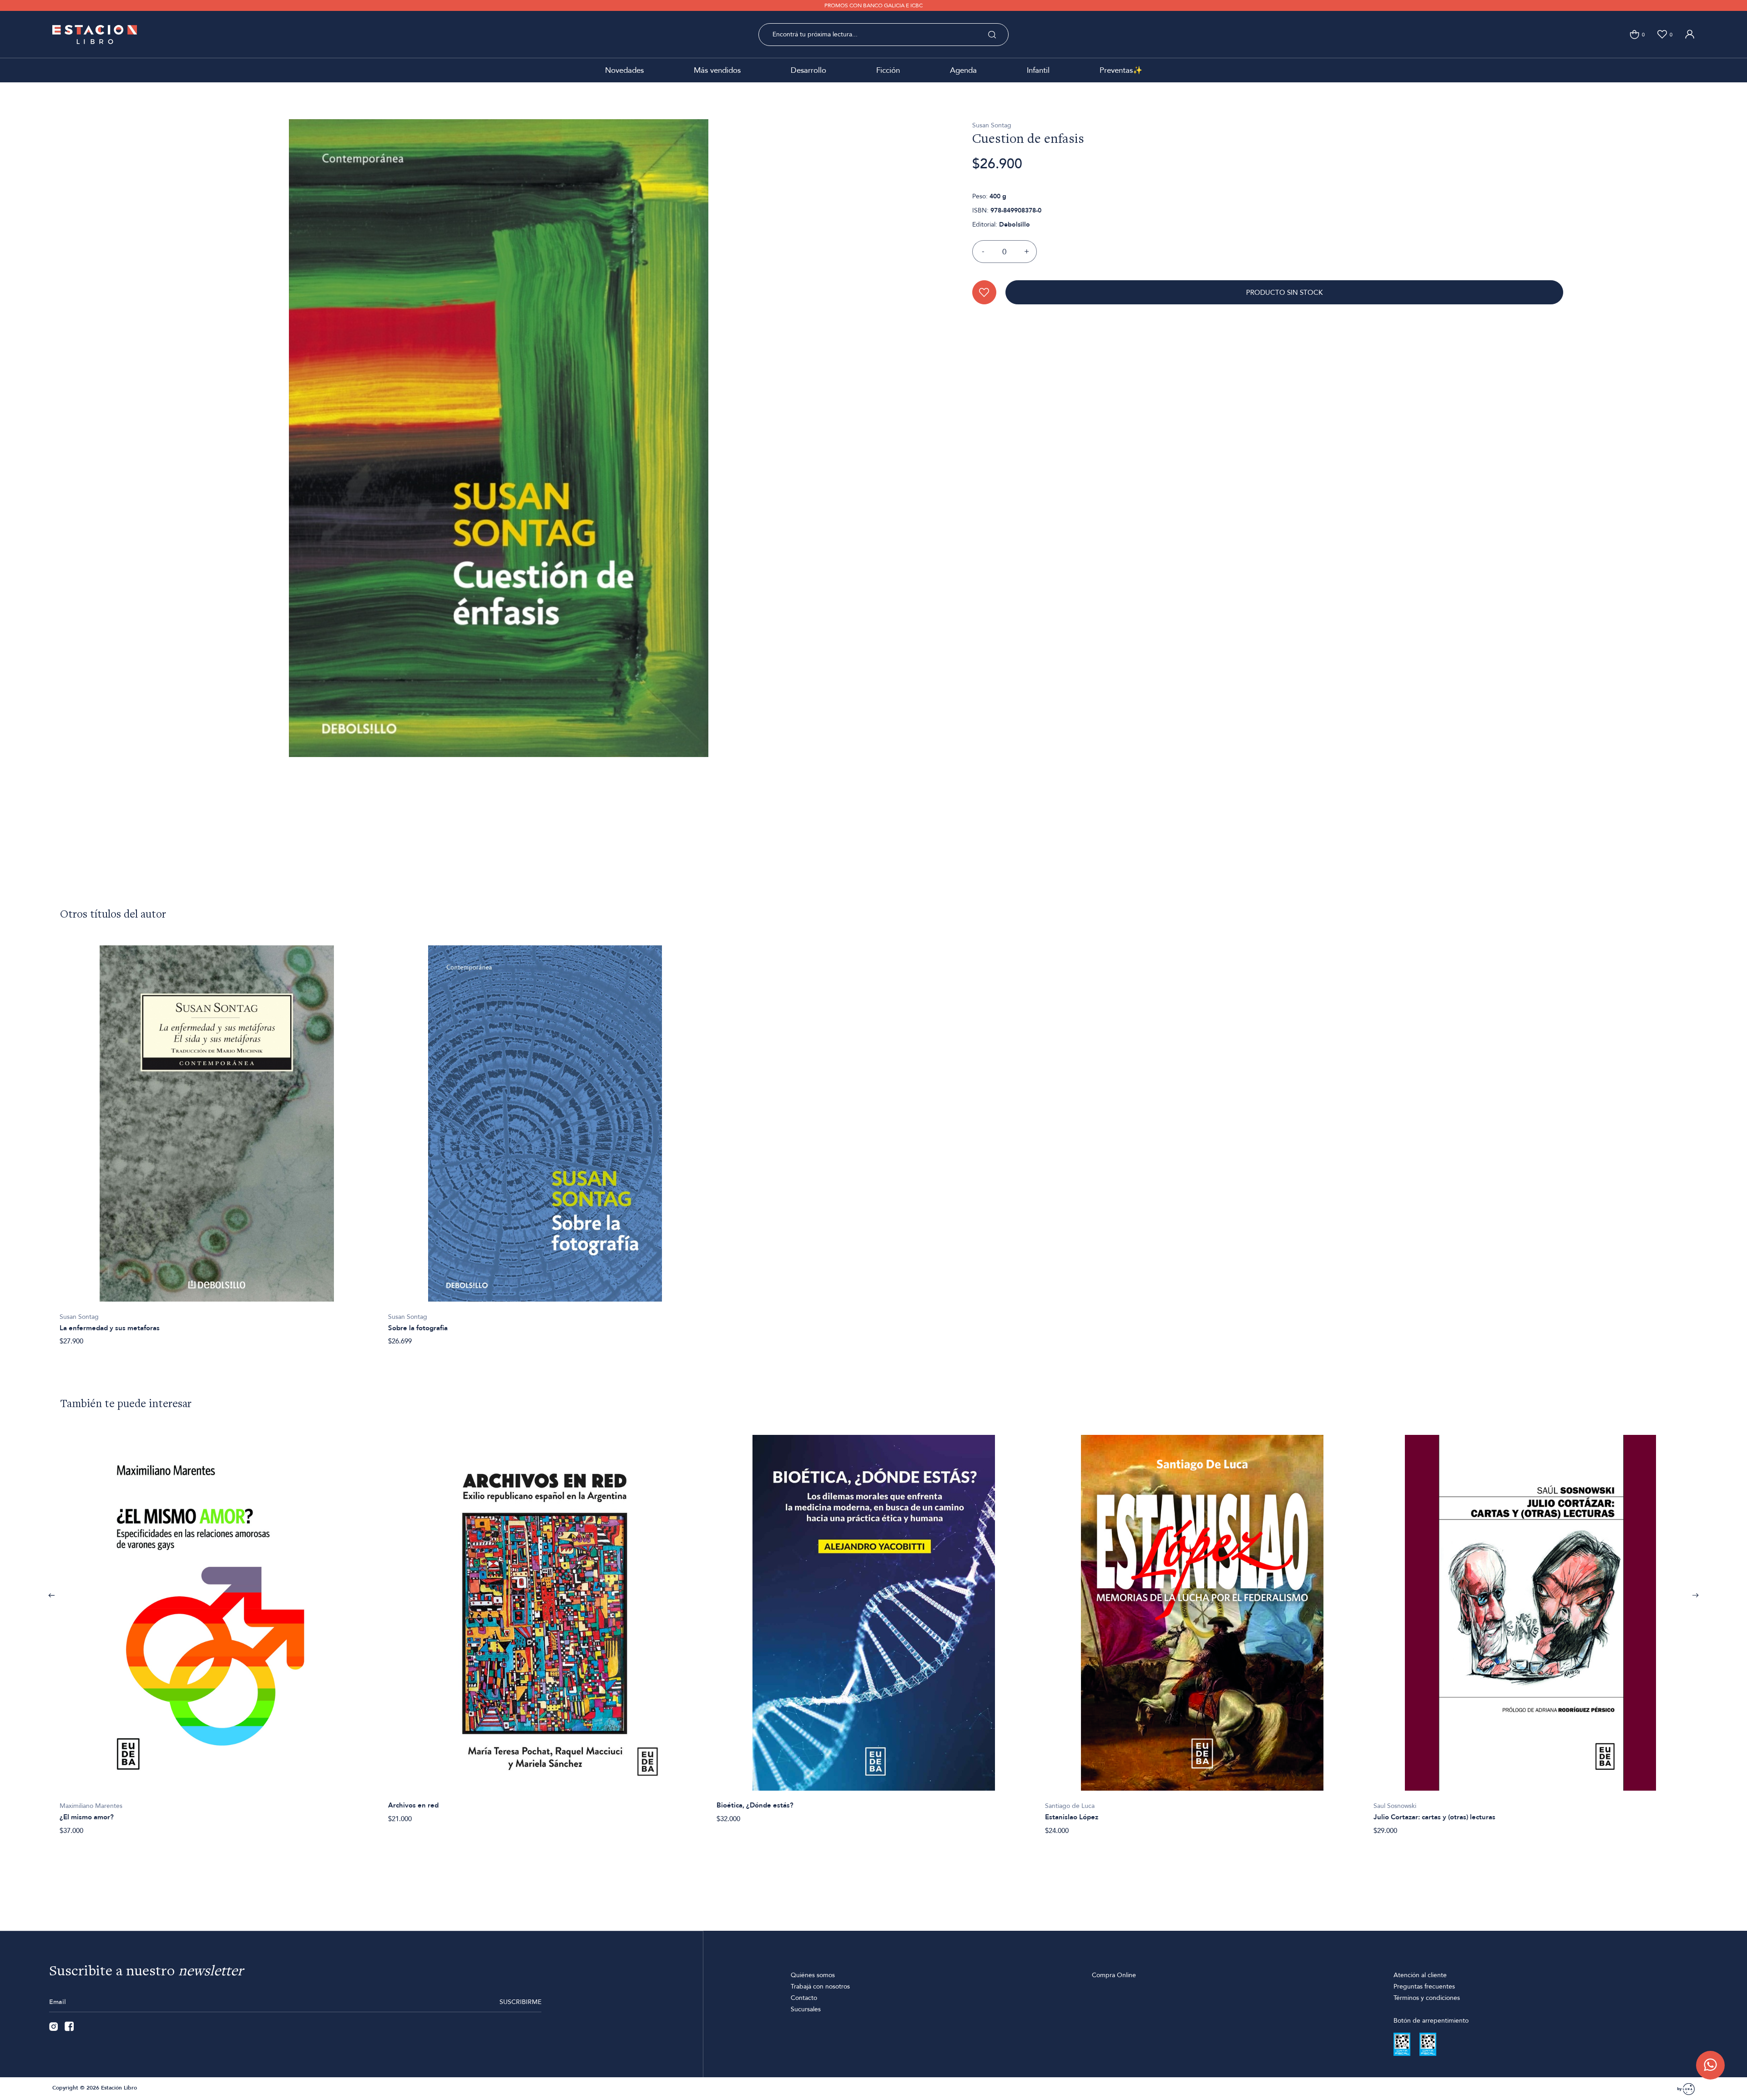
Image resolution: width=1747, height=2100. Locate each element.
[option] (217, 1141)
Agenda (963, 70)
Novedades (624, 70)
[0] (1634, 34)
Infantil (1038, 70)
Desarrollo (808, 70)
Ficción (888, 70)
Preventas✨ (1121, 70)
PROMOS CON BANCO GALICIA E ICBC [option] (873, 5)
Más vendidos (717, 70)
